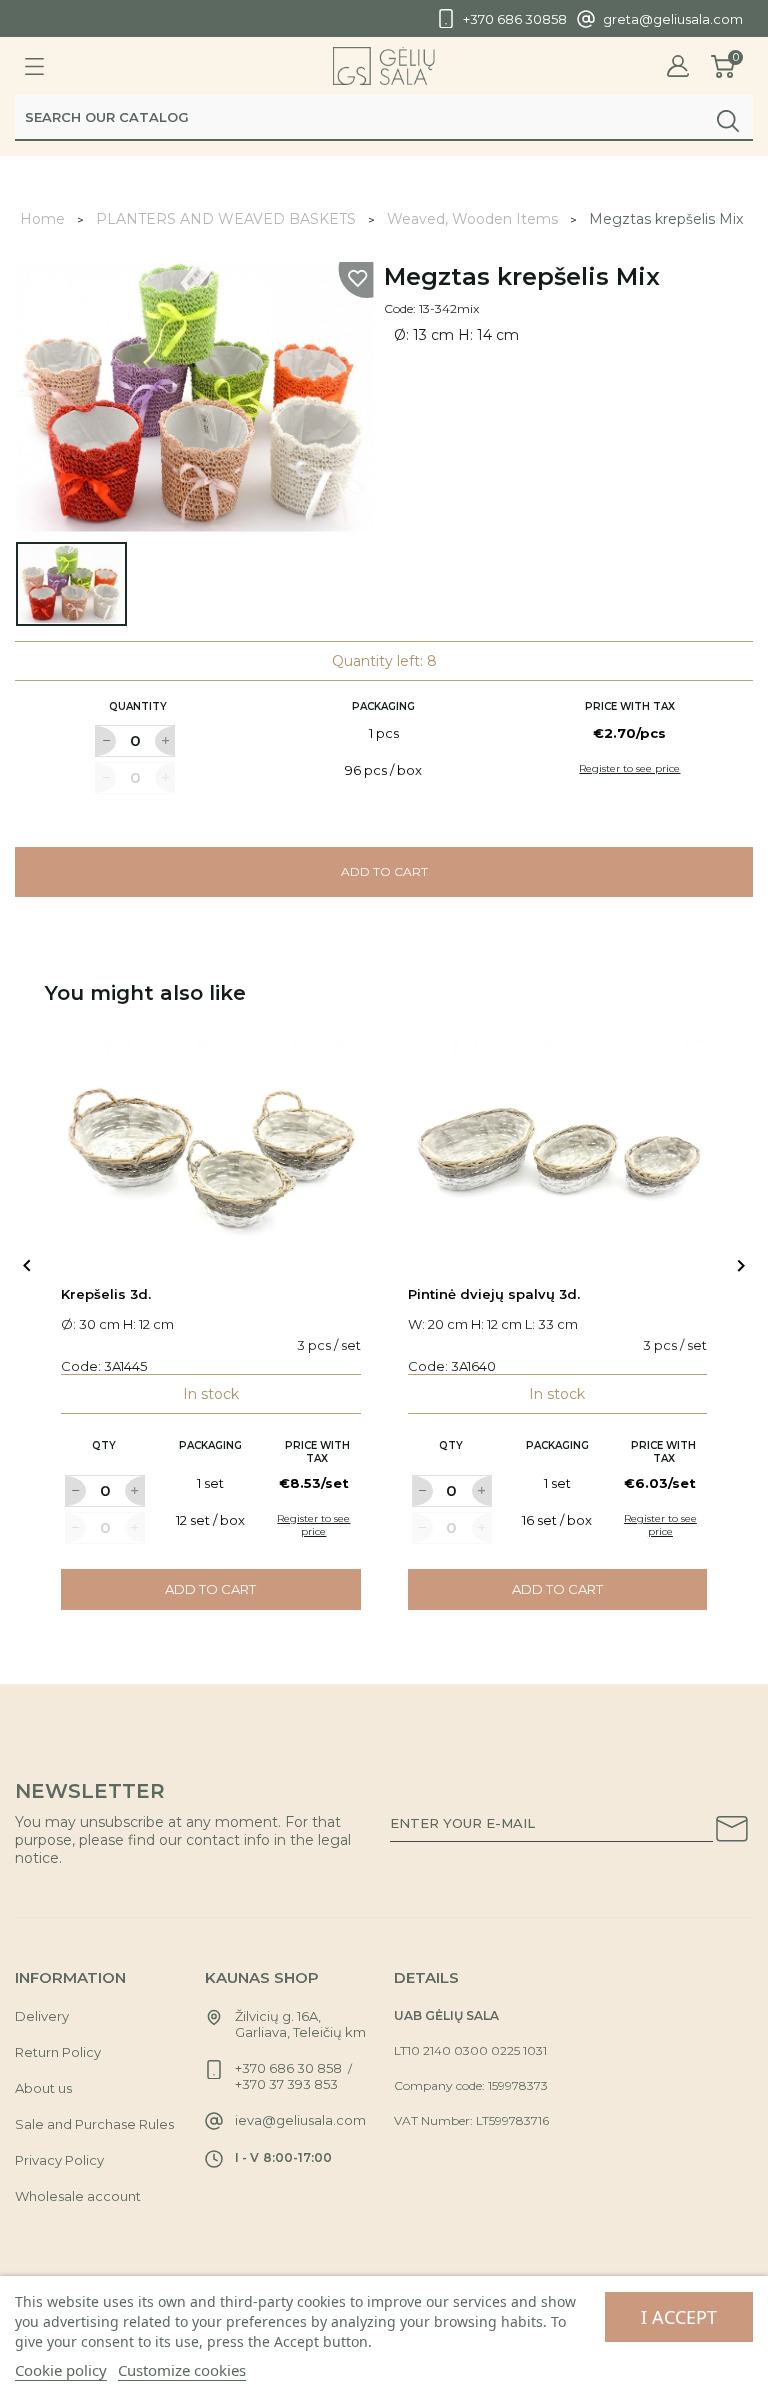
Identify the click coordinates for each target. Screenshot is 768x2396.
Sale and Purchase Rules (94, 2124)
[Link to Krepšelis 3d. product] (211, 1147)
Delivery (42, 2016)
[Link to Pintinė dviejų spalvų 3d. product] (558, 1147)
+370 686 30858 (515, 19)
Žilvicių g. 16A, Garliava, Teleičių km (300, 2024)
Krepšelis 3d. (106, 1294)
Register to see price (629, 768)
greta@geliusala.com (673, 19)
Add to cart (384, 871)
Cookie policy (61, 2370)
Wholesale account (78, 2196)
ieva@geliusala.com (300, 2120)
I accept (679, 2317)
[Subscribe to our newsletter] (732, 1832)
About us (43, 2088)
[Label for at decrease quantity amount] (105, 741)
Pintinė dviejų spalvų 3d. (494, 1294)
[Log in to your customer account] (678, 66)
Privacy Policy (59, 2160)
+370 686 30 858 (288, 2068)
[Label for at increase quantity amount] (165, 741)
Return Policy (58, 2052)
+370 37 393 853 (286, 2084)
